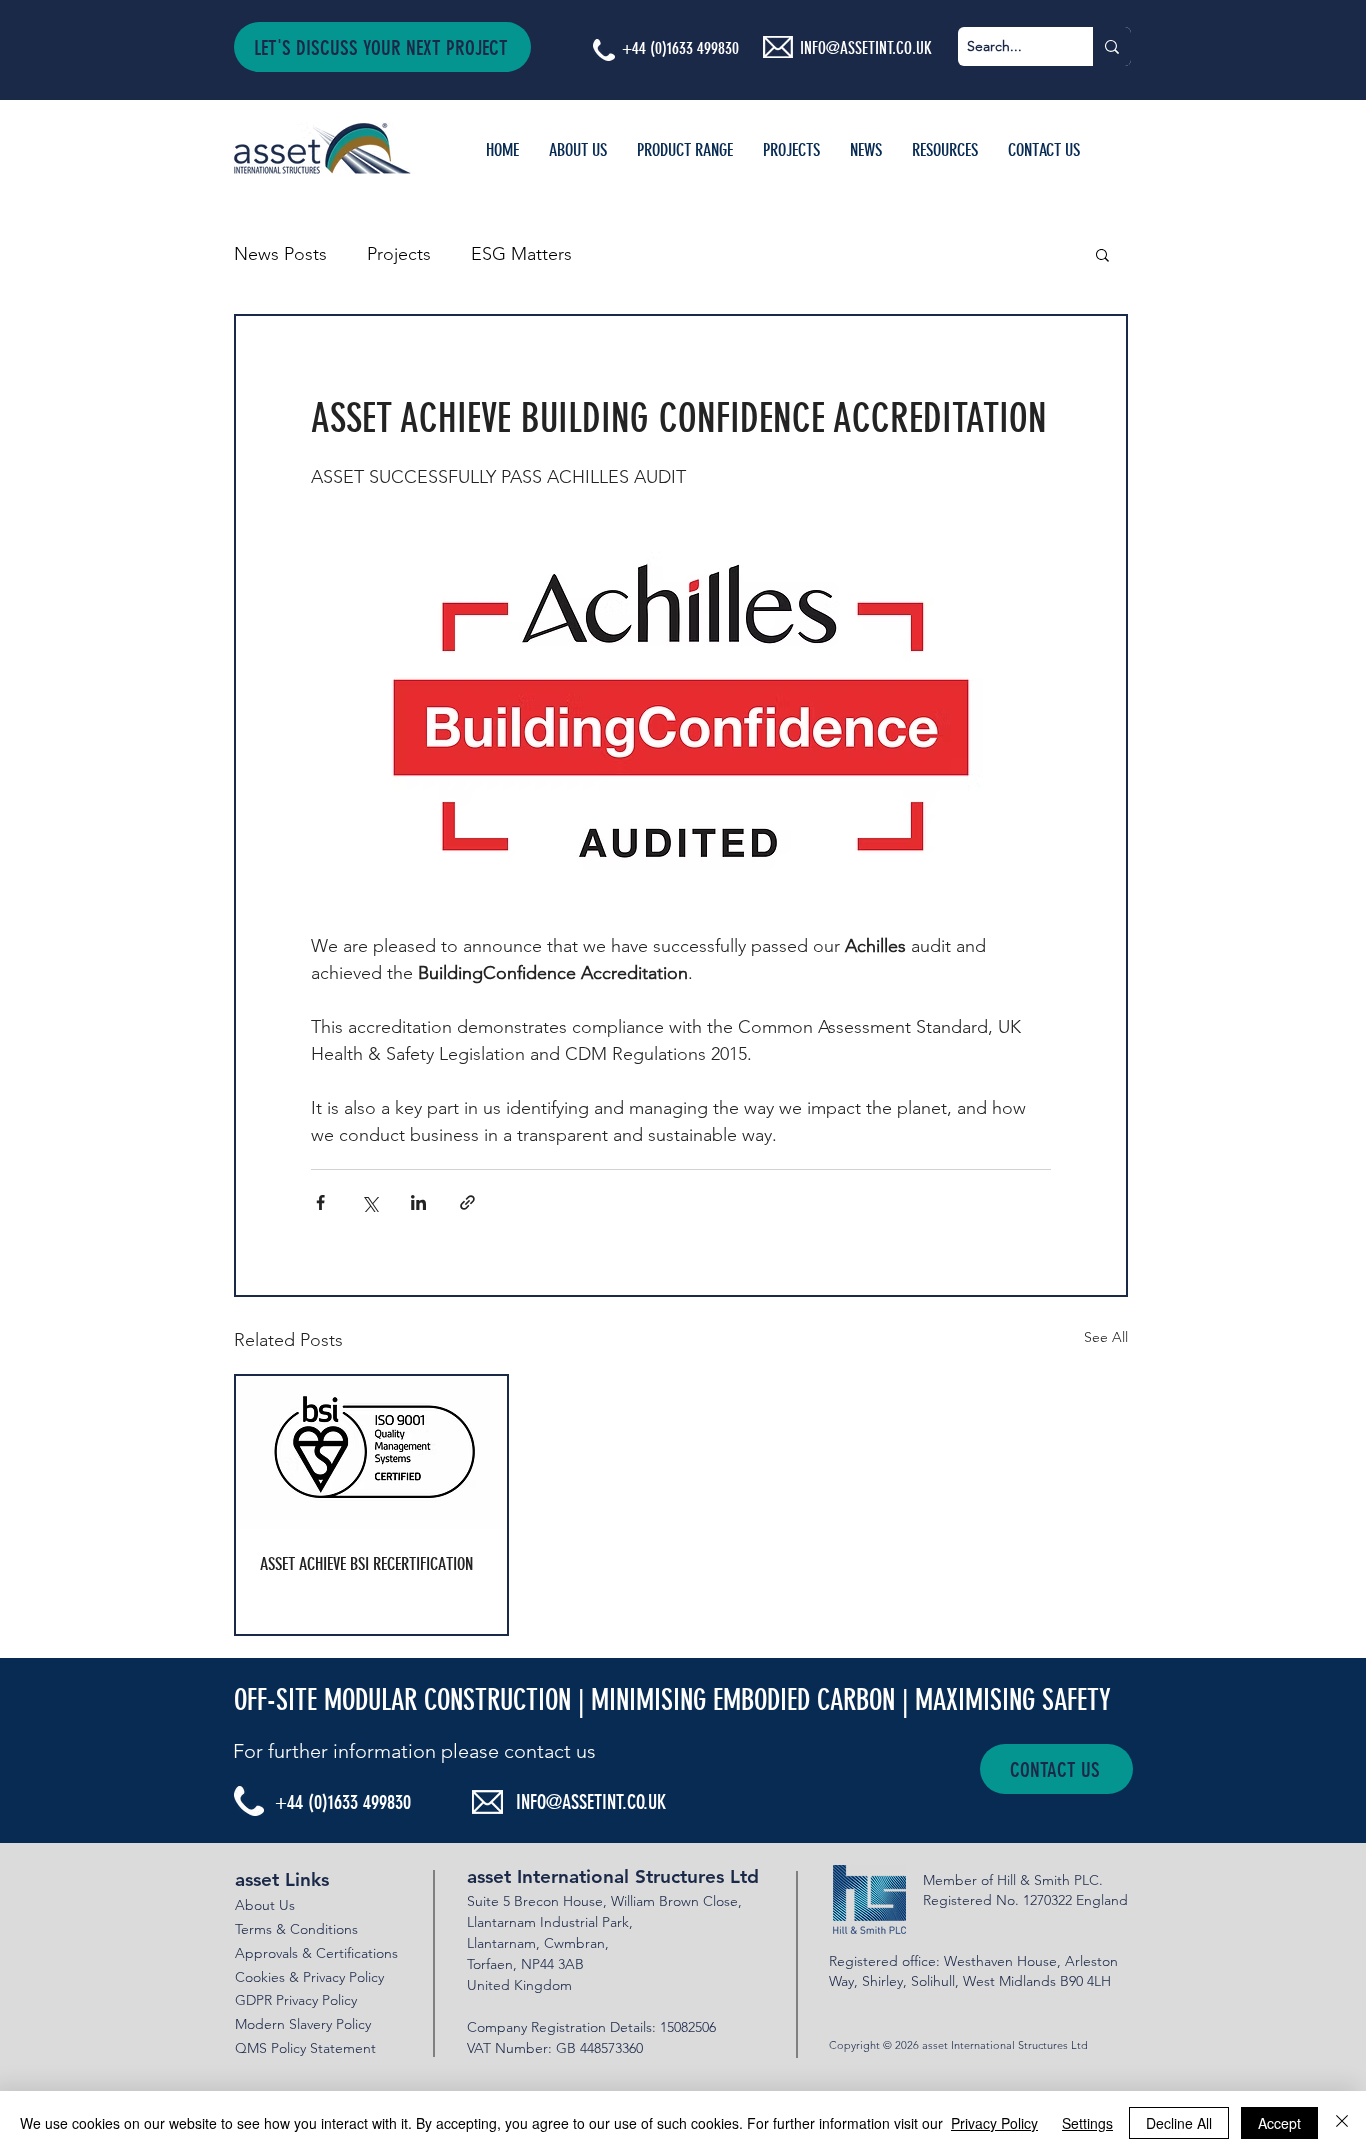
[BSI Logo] (371, 1452)
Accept (1279, 2123)
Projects (399, 254)
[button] (382, 47)
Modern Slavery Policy (303, 2024)
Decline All (1179, 2123)
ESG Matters (521, 254)
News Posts (280, 254)
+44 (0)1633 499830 (680, 48)
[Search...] (1112, 46)
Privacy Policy (994, 2123)
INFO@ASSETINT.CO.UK (591, 1802)
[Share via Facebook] (320, 1202)
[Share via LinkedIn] (418, 1202)
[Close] (1342, 2123)
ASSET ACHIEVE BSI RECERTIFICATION (366, 1564)
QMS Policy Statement (305, 2048)
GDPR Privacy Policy (296, 2000)
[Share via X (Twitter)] (369, 1202)
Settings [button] (1087, 2123)
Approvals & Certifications (316, 1953)
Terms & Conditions (296, 1929)
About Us (265, 1905)
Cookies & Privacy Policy (309, 1977)
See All (1106, 1337)
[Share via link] (467, 1202)
